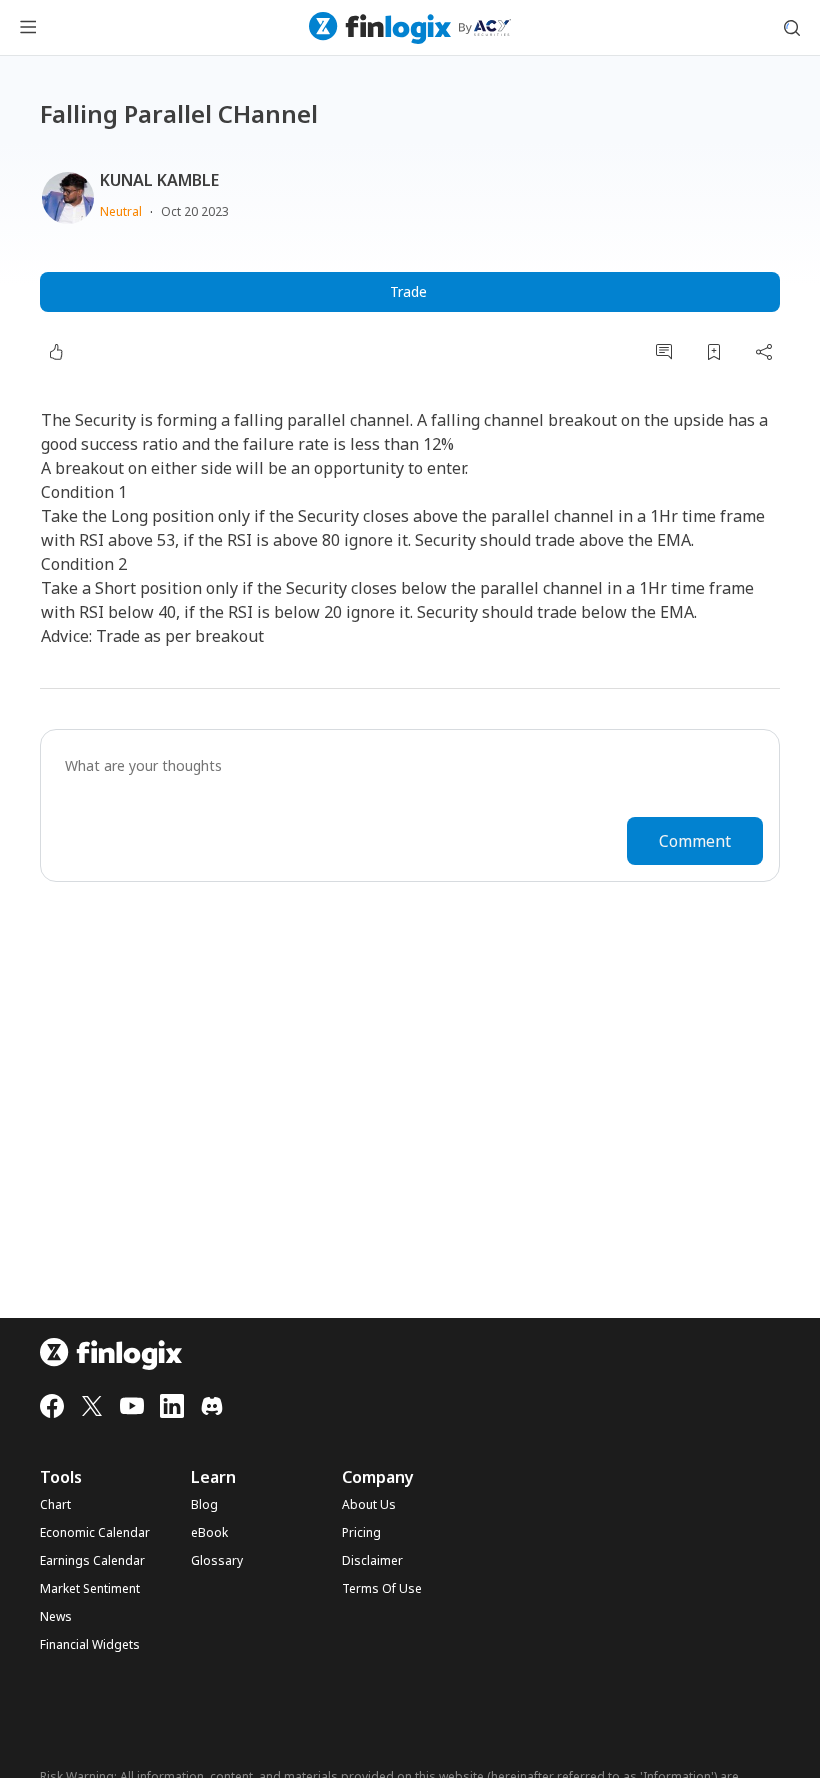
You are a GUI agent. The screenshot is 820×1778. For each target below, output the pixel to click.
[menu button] (28, 28)
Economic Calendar (95, 1533)
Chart (55, 1505)
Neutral (121, 211)
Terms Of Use (382, 1589)
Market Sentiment (90, 1589)
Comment (695, 841)
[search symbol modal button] (792, 28)
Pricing (361, 1533)
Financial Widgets (90, 1645)
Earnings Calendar (92, 1561)
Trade (408, 291)
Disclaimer (372, 1561)
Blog (204, 1505)
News (56, 1617)
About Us (369, 1505)
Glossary (217, 1561)
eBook (209, 1533)
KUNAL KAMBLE (159, 180)
